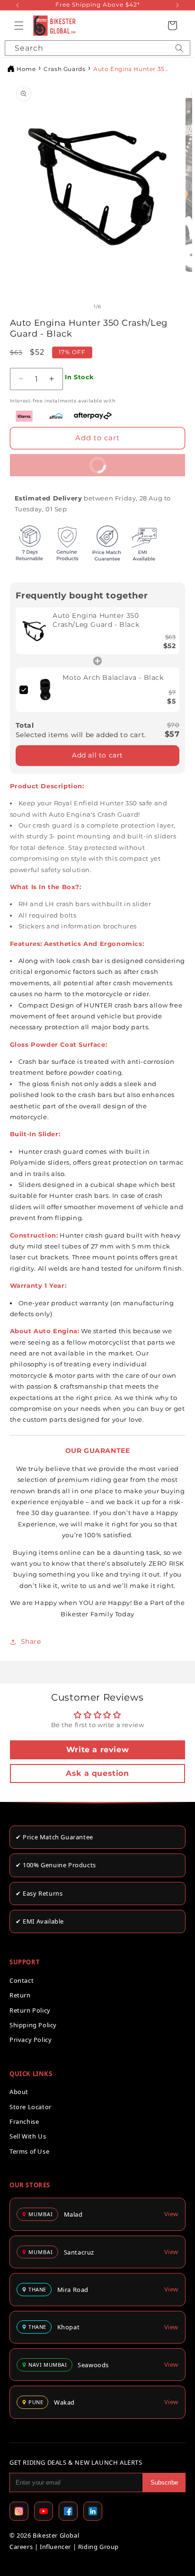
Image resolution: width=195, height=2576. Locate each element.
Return (20, 1995)
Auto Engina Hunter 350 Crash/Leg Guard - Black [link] (96, 620)
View (171, 2214)
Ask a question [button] (97, 1773)
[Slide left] (84, 307)
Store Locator (31, 2107)
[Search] (179, 48)
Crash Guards (64, 69)
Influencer (55, 2547)
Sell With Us (28, 2136)
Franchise (24, 2121)
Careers (21, 2547)
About (19, 2092)
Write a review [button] (97, 1750)
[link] (34, 631)
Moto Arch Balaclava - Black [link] (113, 677)
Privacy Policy (31, 2040)
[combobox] (97, 48)
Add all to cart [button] (97, 755)
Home (26, 69)
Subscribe (164, 2482)
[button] (19, 26)
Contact (22, 1980)
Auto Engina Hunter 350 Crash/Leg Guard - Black (131, 69)
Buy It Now (65, 462)
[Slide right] (111, 307)
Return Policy (30, 2010)
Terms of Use (29, 2151)
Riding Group (98, 2547)
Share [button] (31, 1641)
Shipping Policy (33, 2025)
